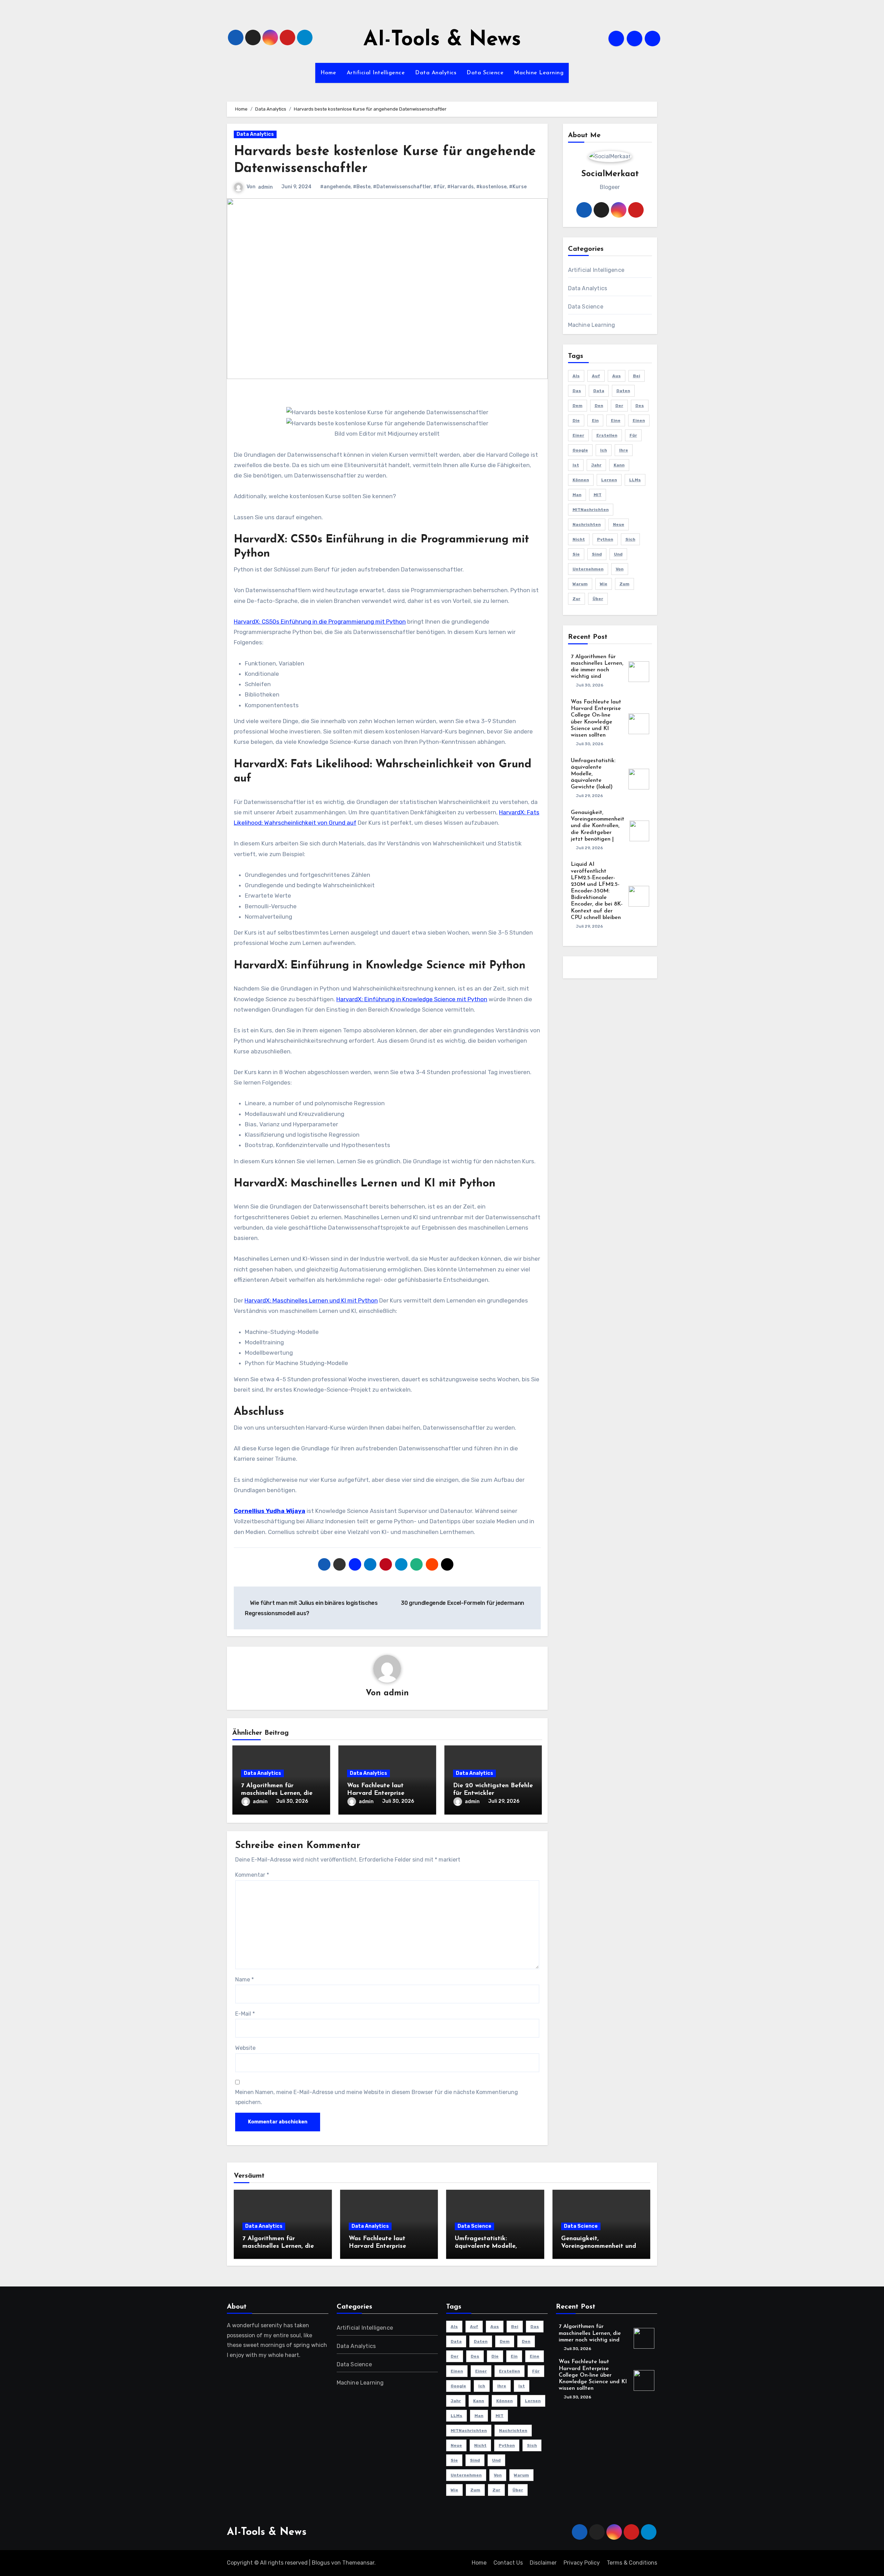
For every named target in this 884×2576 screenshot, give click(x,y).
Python (605, 539)
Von (620, 569)
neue (619, 524)
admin (265, 187)
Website (245, 2048)
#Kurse (518, 187)
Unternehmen (588, 569)
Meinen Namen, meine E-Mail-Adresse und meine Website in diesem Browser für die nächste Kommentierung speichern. (377, 2097)
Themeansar (358, 2563)
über (598, 599)
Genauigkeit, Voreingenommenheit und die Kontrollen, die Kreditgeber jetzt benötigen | (598, 826)
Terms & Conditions (632, 2563)
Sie (576, 554)
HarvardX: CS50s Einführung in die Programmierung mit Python (320, 622)
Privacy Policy (582, 2563)
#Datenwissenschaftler (402, 187)
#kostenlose (491, 187)
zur (576, 599)
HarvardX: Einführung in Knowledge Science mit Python (412, 999)
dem (578, 406)
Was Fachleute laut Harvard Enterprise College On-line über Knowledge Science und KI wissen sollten (593, 2375)
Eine (616, 420)
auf (596, 376)
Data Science (485, 73)
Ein (595, 420)
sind (597, 554)
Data (599, 391)
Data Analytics (436, 73)
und (618, 554)
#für (439, 187)
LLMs (635, 480)
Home (328, 73)
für (633, 435)
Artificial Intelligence (376, 73)
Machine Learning (539, 73)
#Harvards (460, 187)
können (581, 480)
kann (619, 465)
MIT (598, 495)
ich (604, 450)
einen (639, 420)
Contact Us (508, 2563)
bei (637, 376)
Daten (623, 391)
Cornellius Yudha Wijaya (270, 1511)
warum (580, 584)
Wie (604, 584)
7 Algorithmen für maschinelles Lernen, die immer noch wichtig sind (277, 1793)
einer (578, 435)
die (576, 420)
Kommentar (252, 1875)
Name (244, 1980)
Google (580, 450)
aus (617, 376)
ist (576, 465)
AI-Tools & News (442, 40)
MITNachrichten (591, 510)
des (640, 406)
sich (630, 539)
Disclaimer (543, 2563)
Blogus (321, 2563)
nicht (579, 539)
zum (624, 584)
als (576, 376)
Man (577, 495)
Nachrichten (587, 524)
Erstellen (607, 435)
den (599, 406)
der (619, 406)
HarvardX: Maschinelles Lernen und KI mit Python (311, 1300)
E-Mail (245, 2014)
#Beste (362, 187)
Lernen (609, 480)
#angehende (335, 187)
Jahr (596, 465)
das (577, 391)
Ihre (624, 450)
